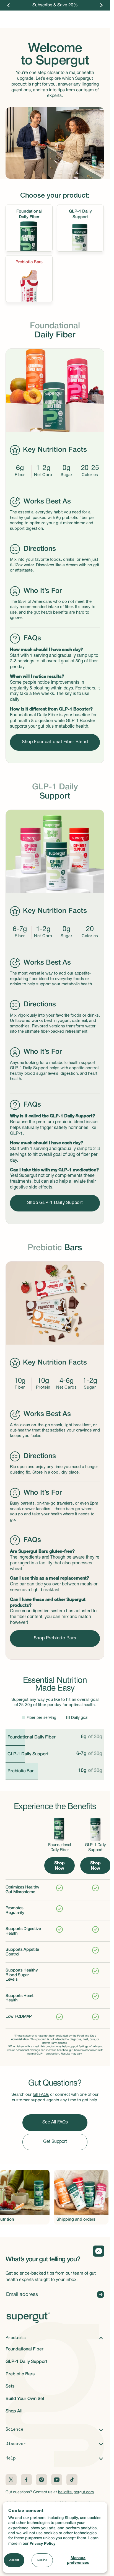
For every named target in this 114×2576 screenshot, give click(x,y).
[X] (11, 2480)
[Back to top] (99, 2251)
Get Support (55, 2142)
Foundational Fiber (24, 2349)
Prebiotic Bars (20, 2374)
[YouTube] (57, 2480)
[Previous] (9, 5)
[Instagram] (42, 2480)
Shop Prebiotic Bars (55, 1639)
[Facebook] (26, 2480)
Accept (14, 2560)
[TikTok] (72, 2480)
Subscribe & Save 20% (55, 5)
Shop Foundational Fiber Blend (55, 742)
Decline (42, 2560)
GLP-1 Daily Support (26, 2362)
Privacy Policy (42, 2543)
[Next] (101, 5)
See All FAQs (55, 2123)
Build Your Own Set (25, 2399)
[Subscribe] (99, 2295)
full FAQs (41, 2095)
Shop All (14, 2411)
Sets (10, 2386)
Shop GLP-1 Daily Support (55, 1203)
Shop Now (59, 1865)
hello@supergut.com (76, 2492)
